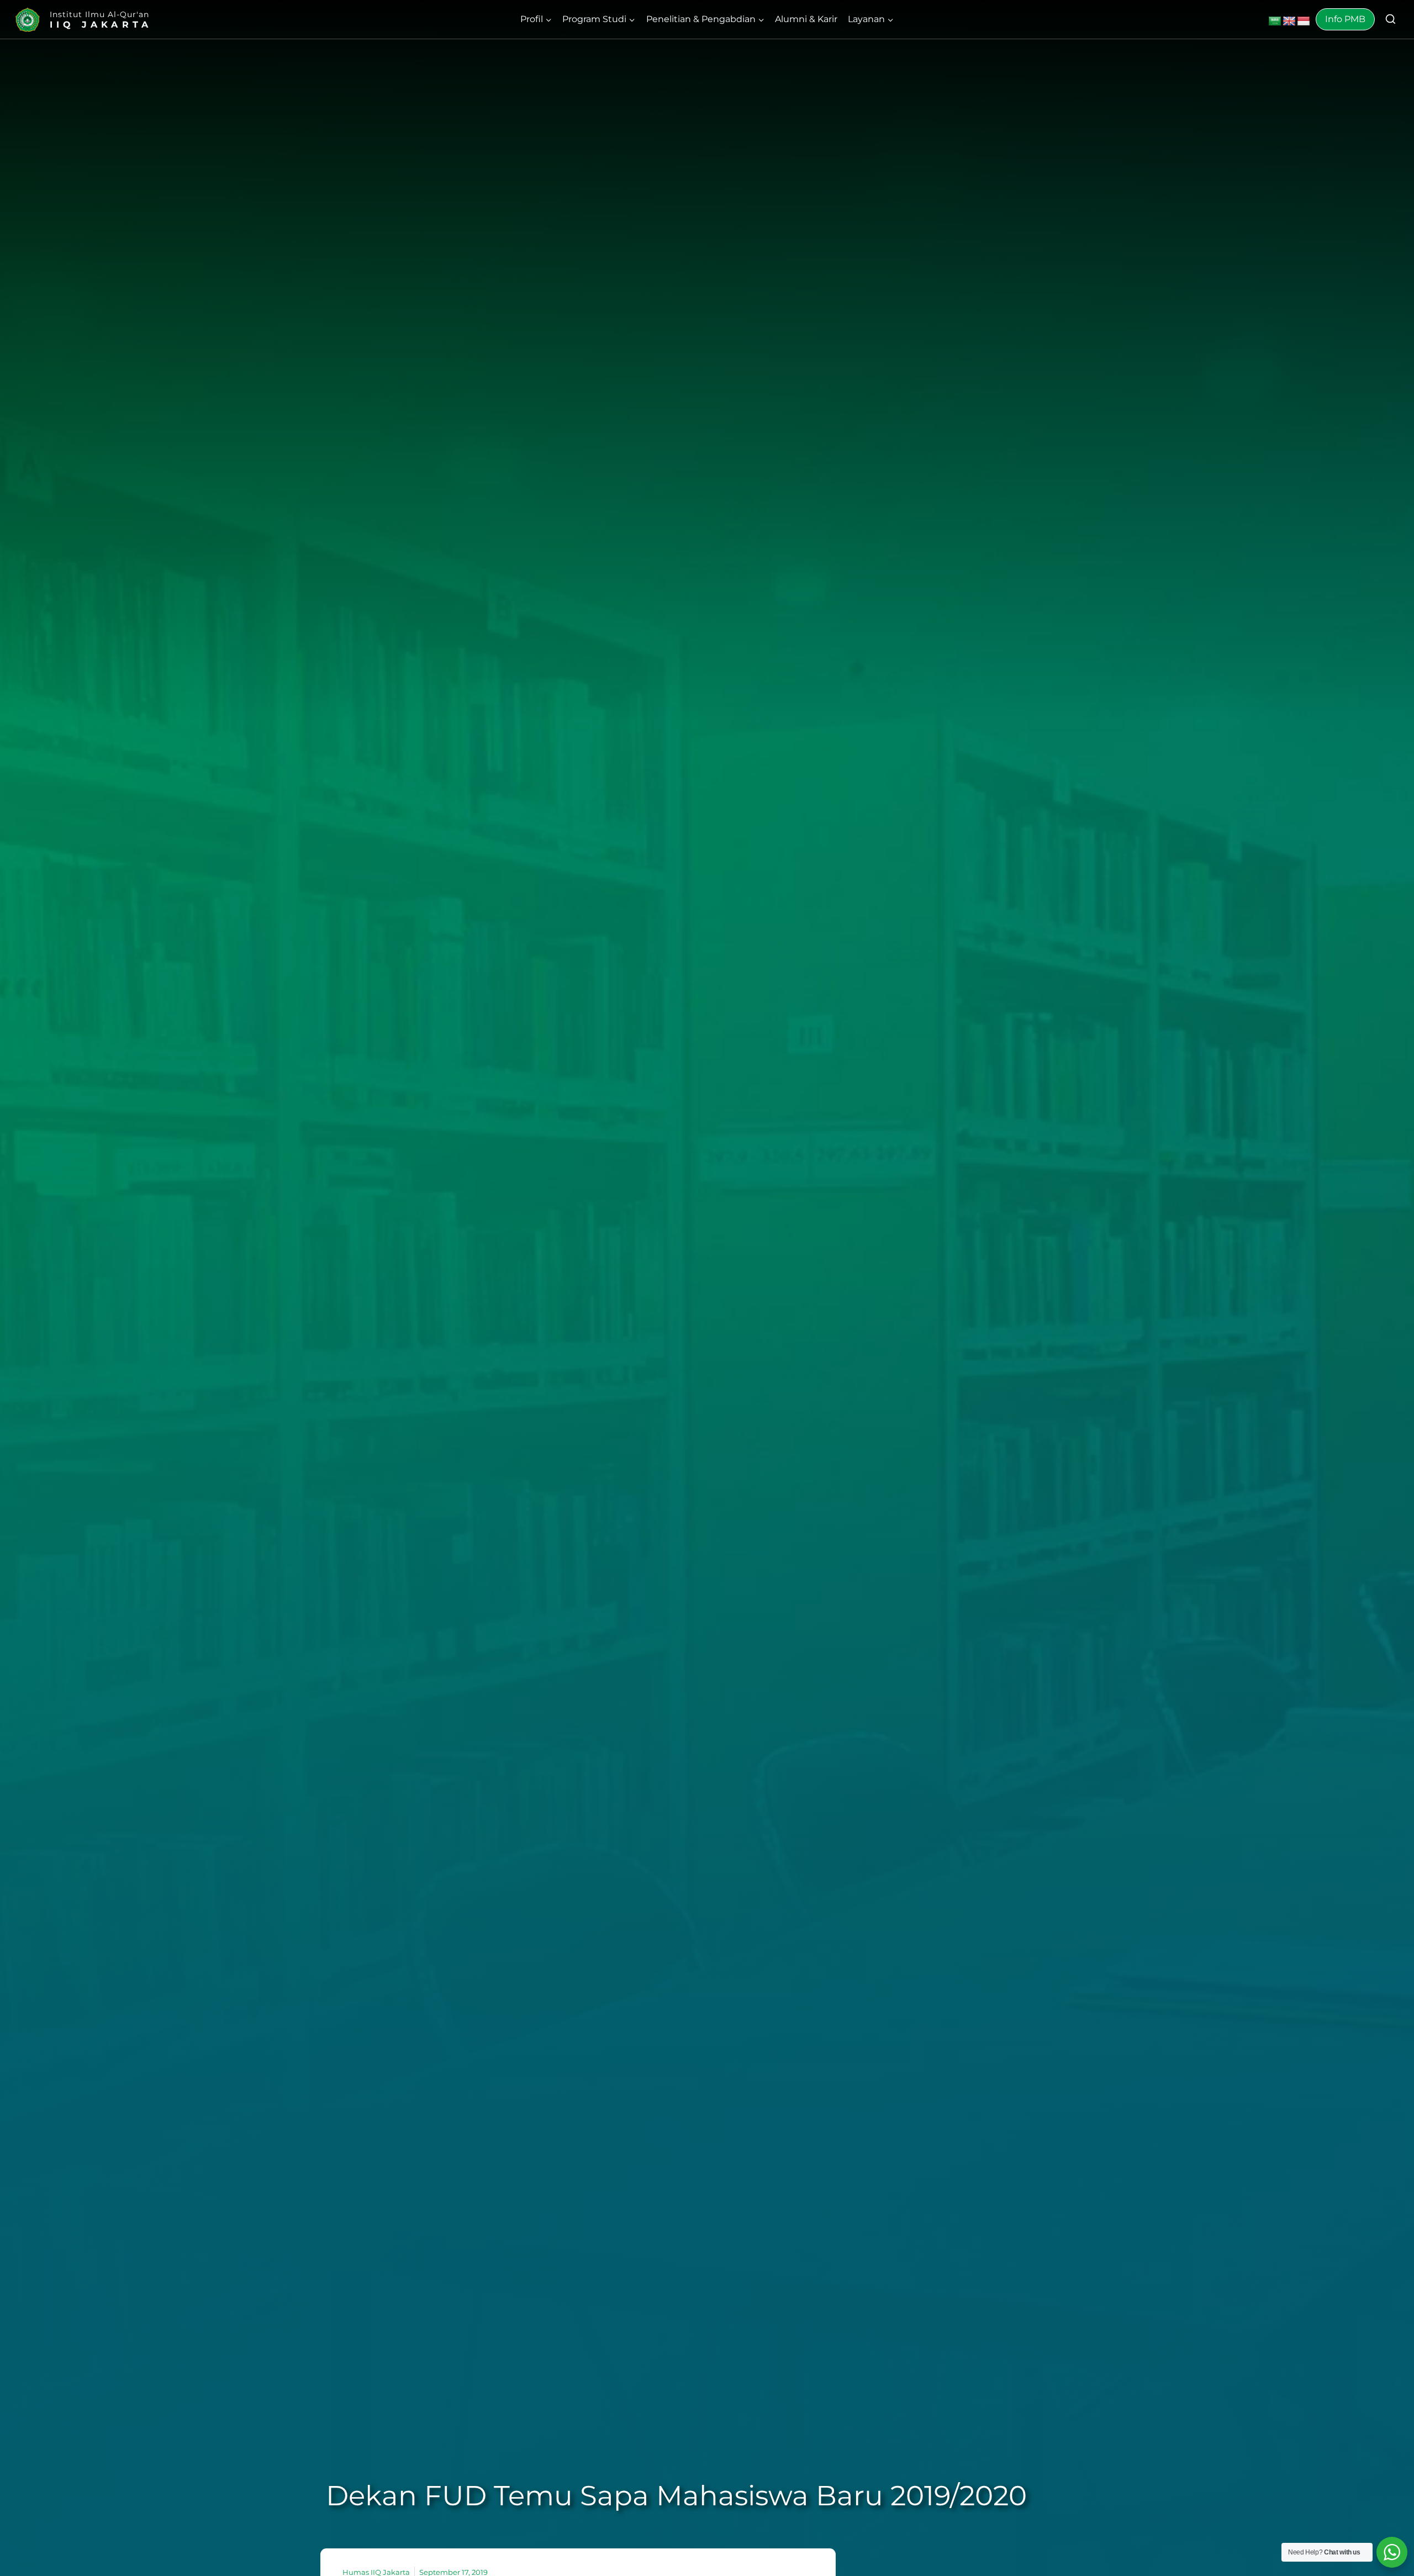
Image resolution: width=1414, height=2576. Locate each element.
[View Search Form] (1391, 20)
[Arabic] (1275, 22)
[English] (1289, 22)
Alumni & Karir (806, 19)
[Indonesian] (1304, 22)
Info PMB (1345, 19)
